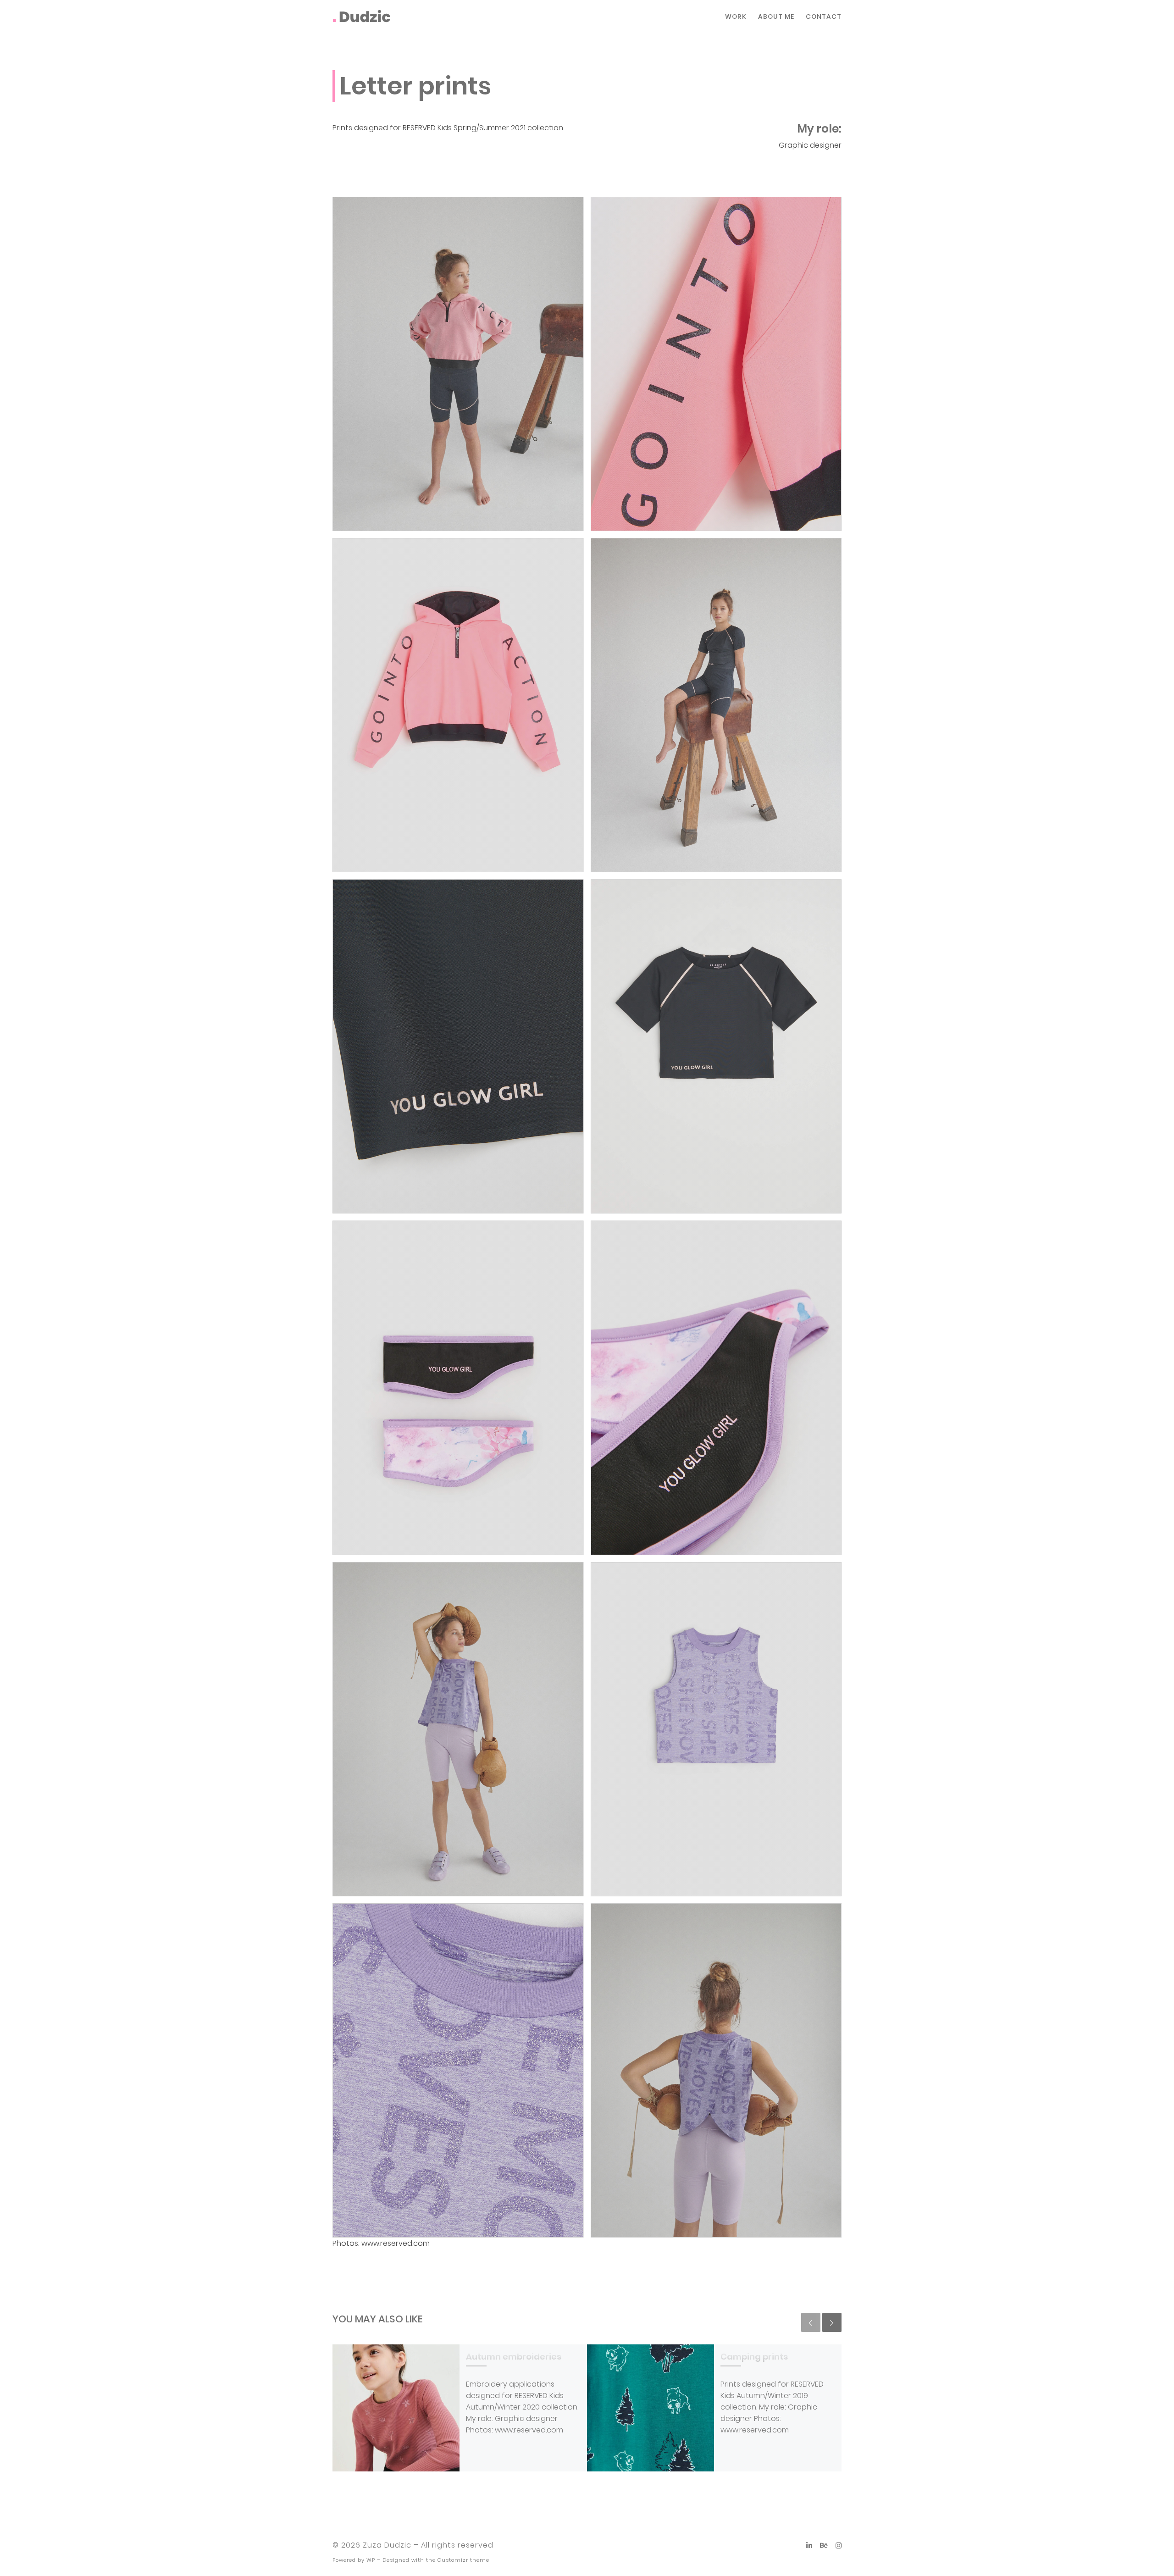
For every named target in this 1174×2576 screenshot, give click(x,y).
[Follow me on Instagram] (839, 2546)
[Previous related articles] (811, 2322)
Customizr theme (463, 2560)
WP (371, 2560)
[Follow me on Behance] (824, 2546)
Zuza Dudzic (387, 2545)
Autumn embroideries (514, 2357)
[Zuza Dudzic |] (362, 16)
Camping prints (754, 2357)
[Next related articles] (832, 2322)
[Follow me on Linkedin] (809, 2546)
